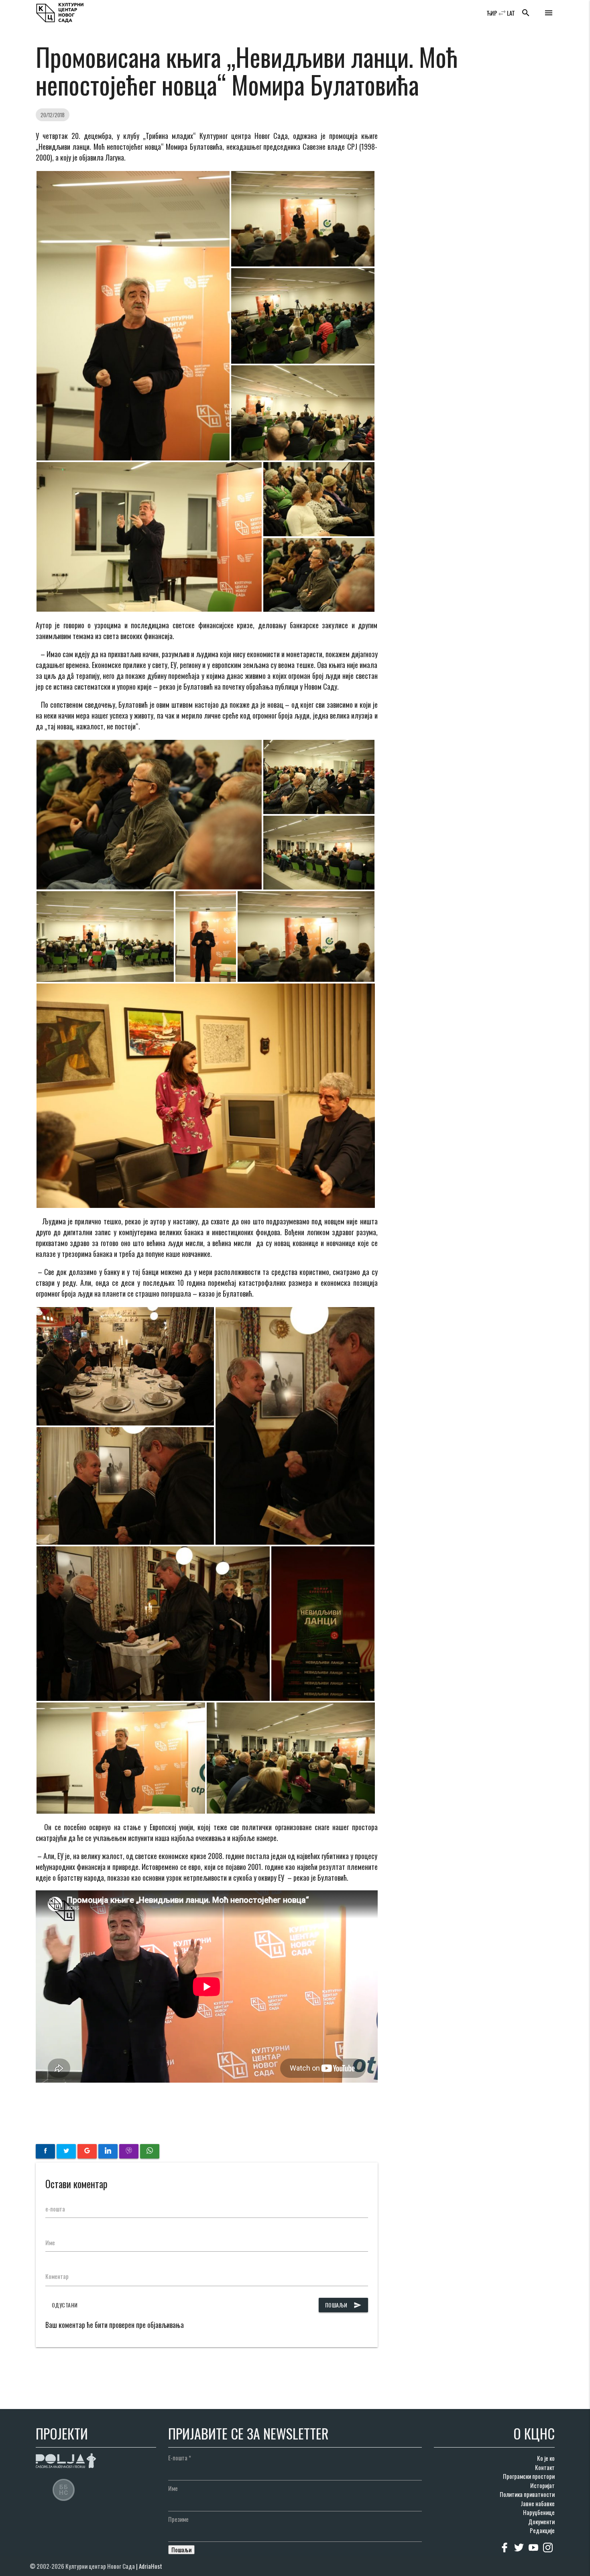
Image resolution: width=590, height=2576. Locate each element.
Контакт (545, 2467)
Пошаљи (343, 2305)
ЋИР (492, 13)
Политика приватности (527, 2494)
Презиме (178, 2519)
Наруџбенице (539, 2512)
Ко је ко (546, 2458)
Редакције (542, 2530)
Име (50, 2242)
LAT (511, 13)
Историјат (542, 2485)
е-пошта (55, 2209)
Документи (541, 2521)
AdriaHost (151, 2566)
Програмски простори (529, 2476)
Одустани (65, 2305)
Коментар (57, 2276)
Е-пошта (180, 2458)
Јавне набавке (538, 2503)
